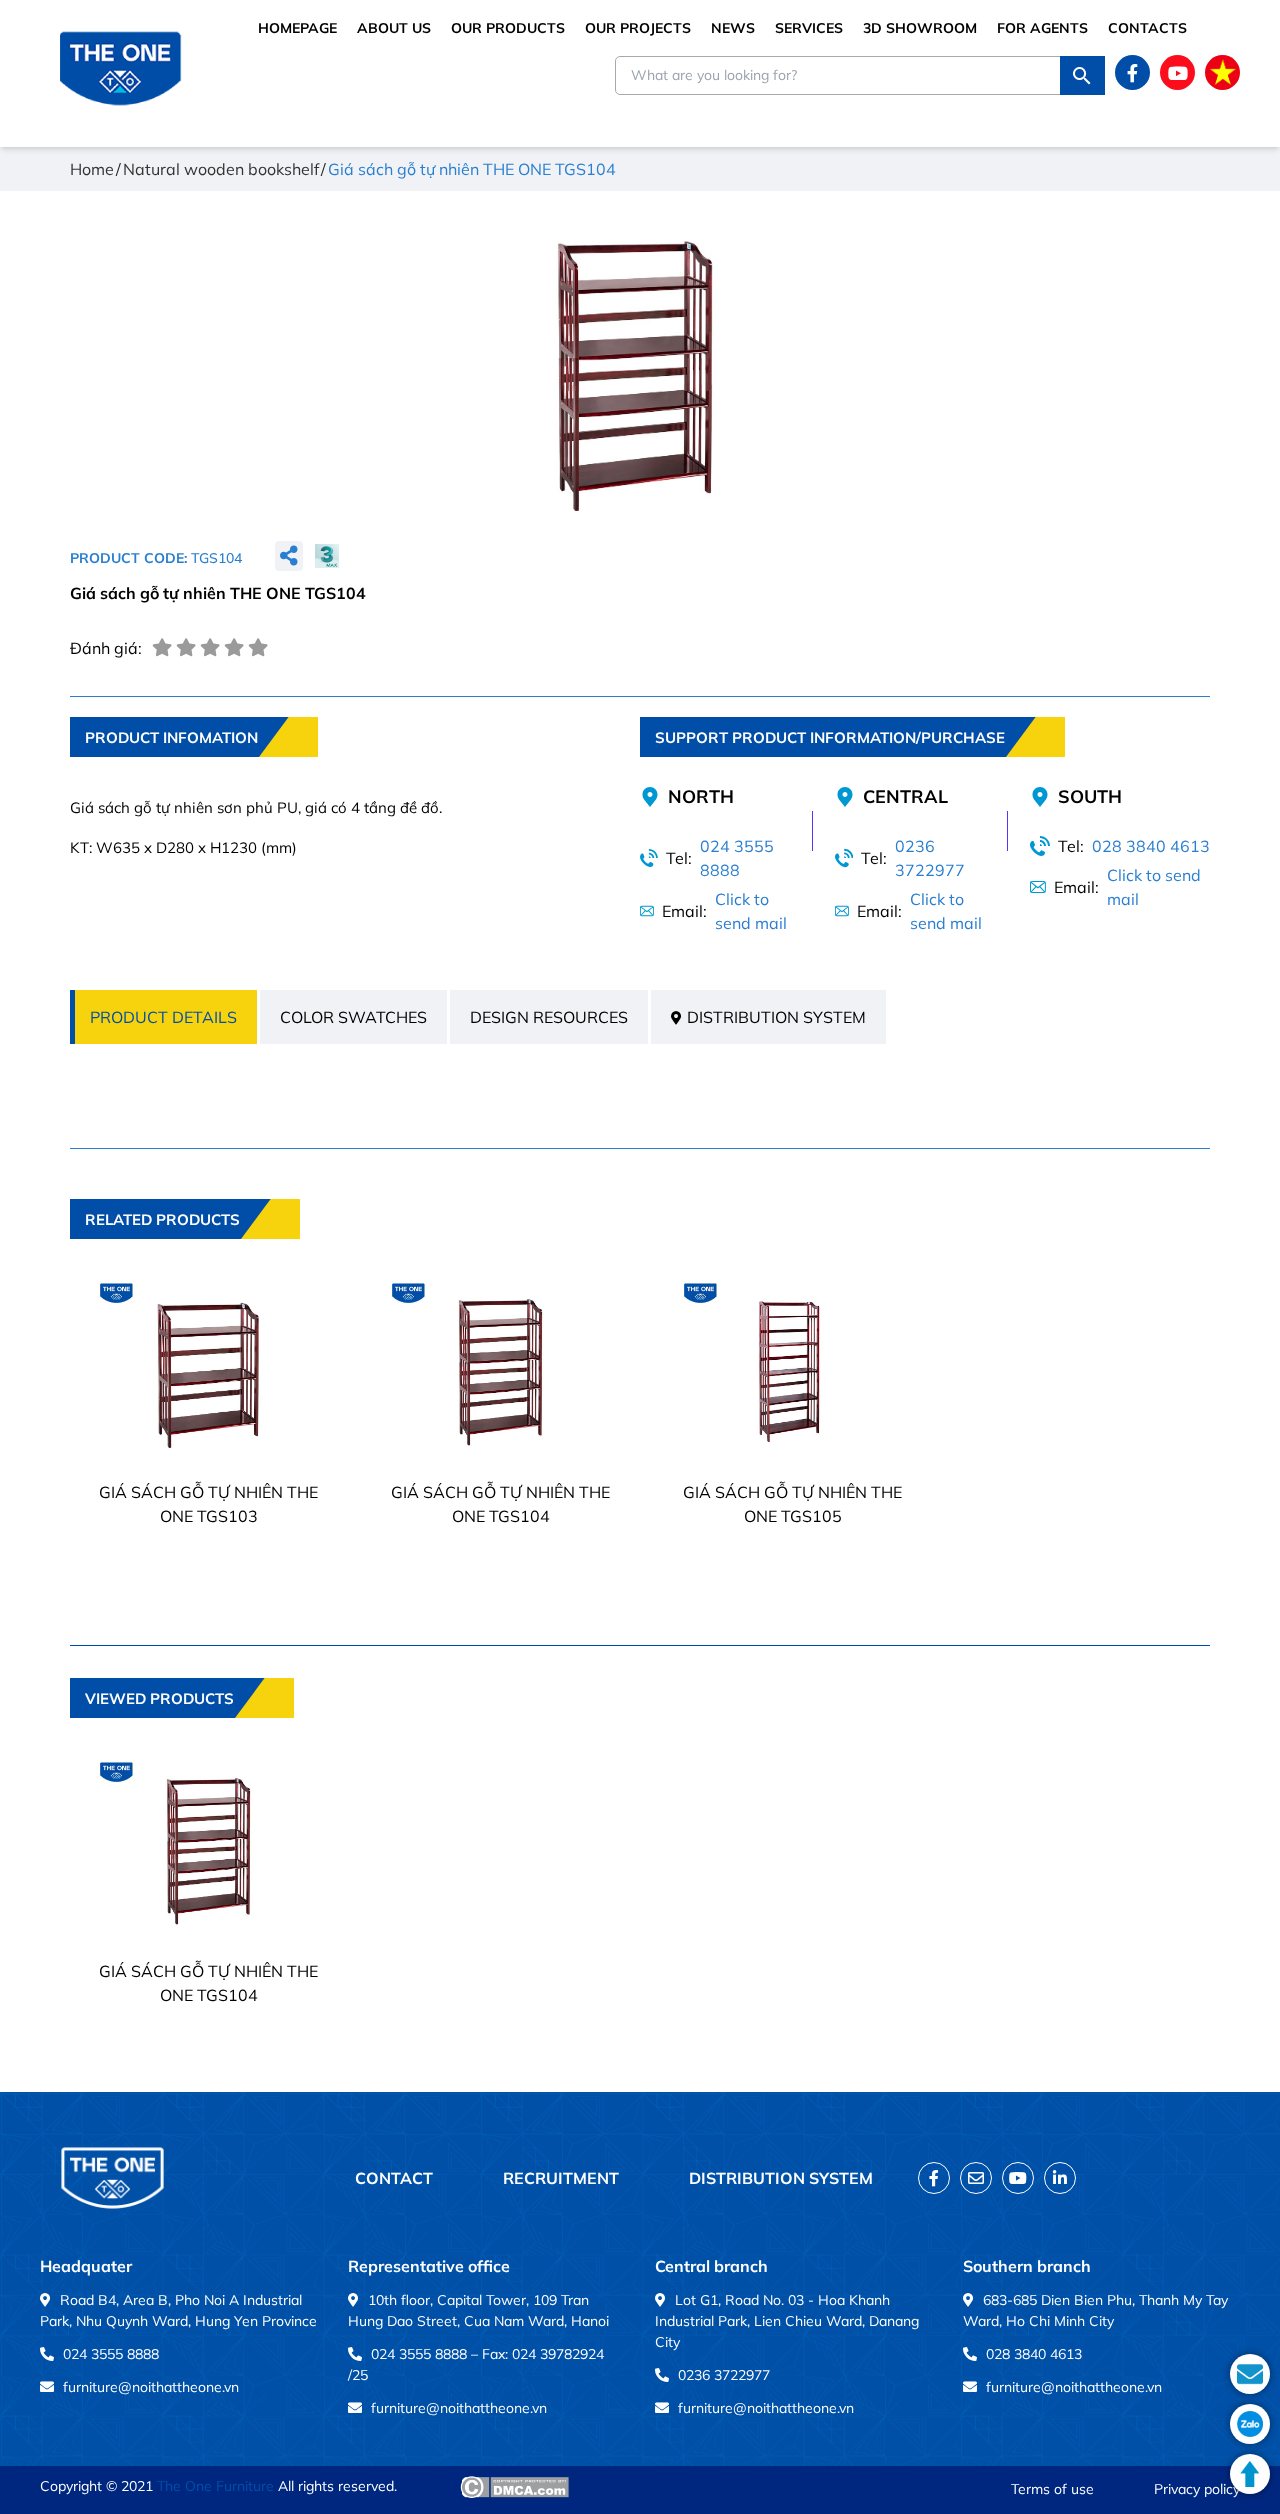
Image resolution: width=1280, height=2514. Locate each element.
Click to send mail (751, 911)
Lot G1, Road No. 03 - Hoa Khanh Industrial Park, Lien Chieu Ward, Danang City (787, 2321)
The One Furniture (215, 2486)
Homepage (297, 28)
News (733, 28)
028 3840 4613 (1151, 846)
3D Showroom (920, 28)
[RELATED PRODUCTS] (185, 1253)
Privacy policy (1197, 2489)
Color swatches (353, 1017)
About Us (394, 28)
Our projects (638, 28)
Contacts (1147, 28)
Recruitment (561, 2178)
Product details (163, 1017)
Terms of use (1052, 2489)
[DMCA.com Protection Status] (514, 2487)
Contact (394, 2178)
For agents (1042, 28)
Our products (508, 28)
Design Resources (549, 1017)
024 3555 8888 (737, 858)
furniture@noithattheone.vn (151, 2387)
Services (809, 28)
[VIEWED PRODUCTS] (182, 1732)
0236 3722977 (930, 858)
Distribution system (776, 1017)
